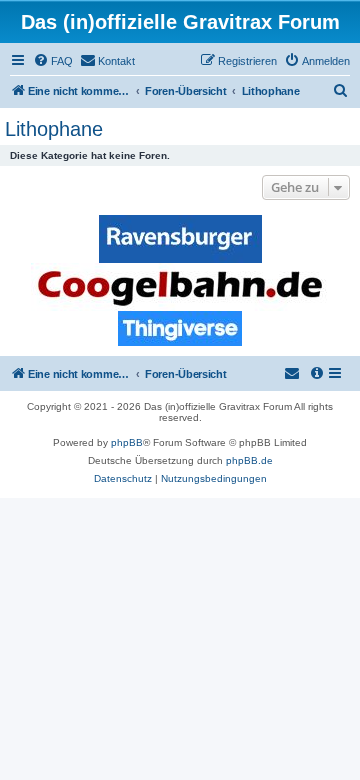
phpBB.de (249, 460)
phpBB (127, 442)
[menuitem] (53, 61)
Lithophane (54, 129)
